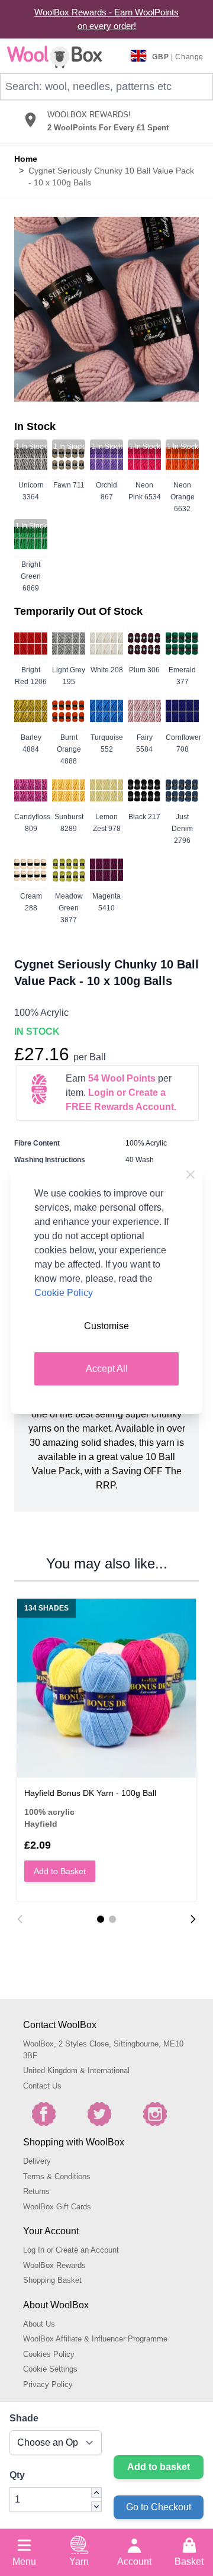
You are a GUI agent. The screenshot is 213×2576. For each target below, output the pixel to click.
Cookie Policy (64, 1293)
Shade (24, 2418)
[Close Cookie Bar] (191, 1175)
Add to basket (159, 2467)
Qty (17, 2475)
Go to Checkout (159, 2507)
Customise (106, 1326)
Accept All (107, 1369)
